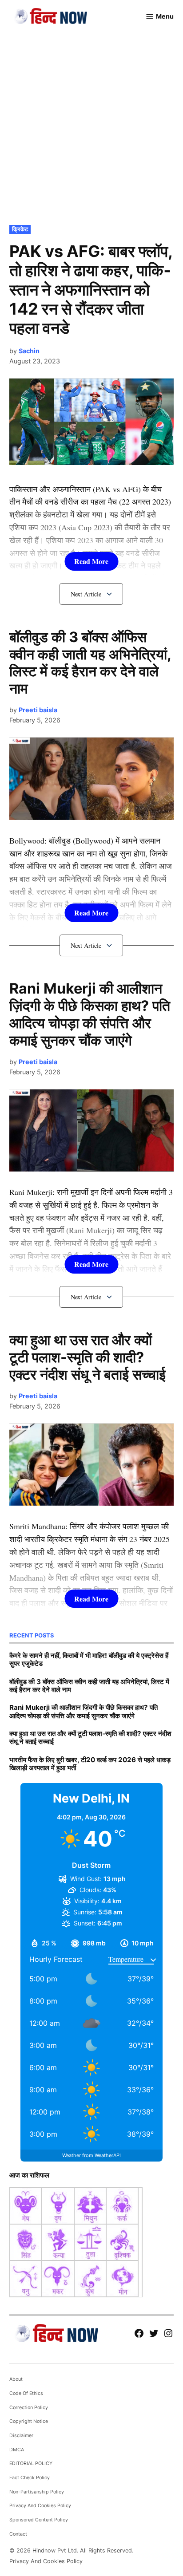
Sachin (29, 351)
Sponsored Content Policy (39, 2520)
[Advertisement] (91, 127)
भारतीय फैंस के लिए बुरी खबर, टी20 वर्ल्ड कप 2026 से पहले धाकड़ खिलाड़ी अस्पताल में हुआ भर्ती (90, 1764)
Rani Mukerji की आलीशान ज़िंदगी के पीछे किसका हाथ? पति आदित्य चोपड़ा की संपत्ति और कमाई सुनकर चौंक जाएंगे (90, 1014)
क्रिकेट (20, 229)
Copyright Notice (29, 2421)
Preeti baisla (38, 710)
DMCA (17, 2450)
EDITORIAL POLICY (31, 2464)
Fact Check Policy (30, 2478)
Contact (18, 2534)
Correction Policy (29, 2408)
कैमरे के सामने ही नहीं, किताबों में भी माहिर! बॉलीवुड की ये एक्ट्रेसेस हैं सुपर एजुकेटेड (89, 1659)
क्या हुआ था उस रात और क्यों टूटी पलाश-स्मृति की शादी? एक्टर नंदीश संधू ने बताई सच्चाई (88, 1357)
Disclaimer (21, 2436)
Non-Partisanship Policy (37, 2492)
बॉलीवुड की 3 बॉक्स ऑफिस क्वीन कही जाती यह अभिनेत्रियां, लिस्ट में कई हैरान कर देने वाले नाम (90, 663)
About (16, 2379)
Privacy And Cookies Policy (40, 2506)
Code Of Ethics (26, 2393)
